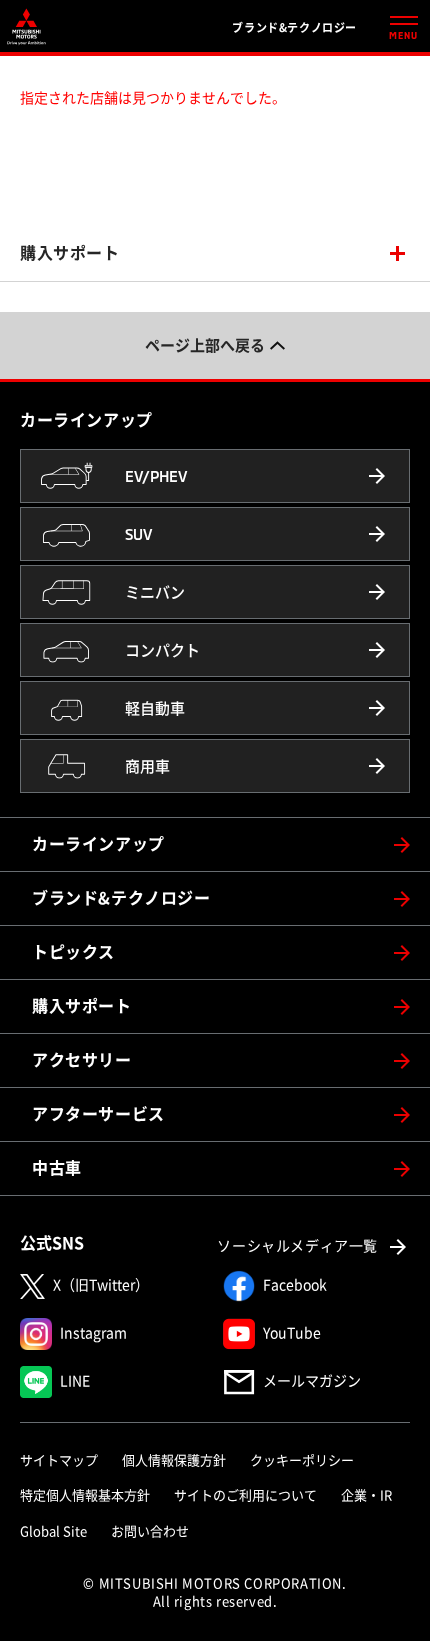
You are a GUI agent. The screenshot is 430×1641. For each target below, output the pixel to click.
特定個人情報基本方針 (85, 1495)
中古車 (57, 1168)
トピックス (73, 952)
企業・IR (366, 1495)
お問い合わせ (150, 1531)
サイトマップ (59, 1460)
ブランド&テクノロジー (121, 898)
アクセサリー (82, 1060)
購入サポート (69, 253)
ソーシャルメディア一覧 (297, 1246)
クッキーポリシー (302, 1460)
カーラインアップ (98, 844)
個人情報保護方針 (174, 1460)
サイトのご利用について (245, 1495)
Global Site (53, 1531)
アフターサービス (98, 1114)
